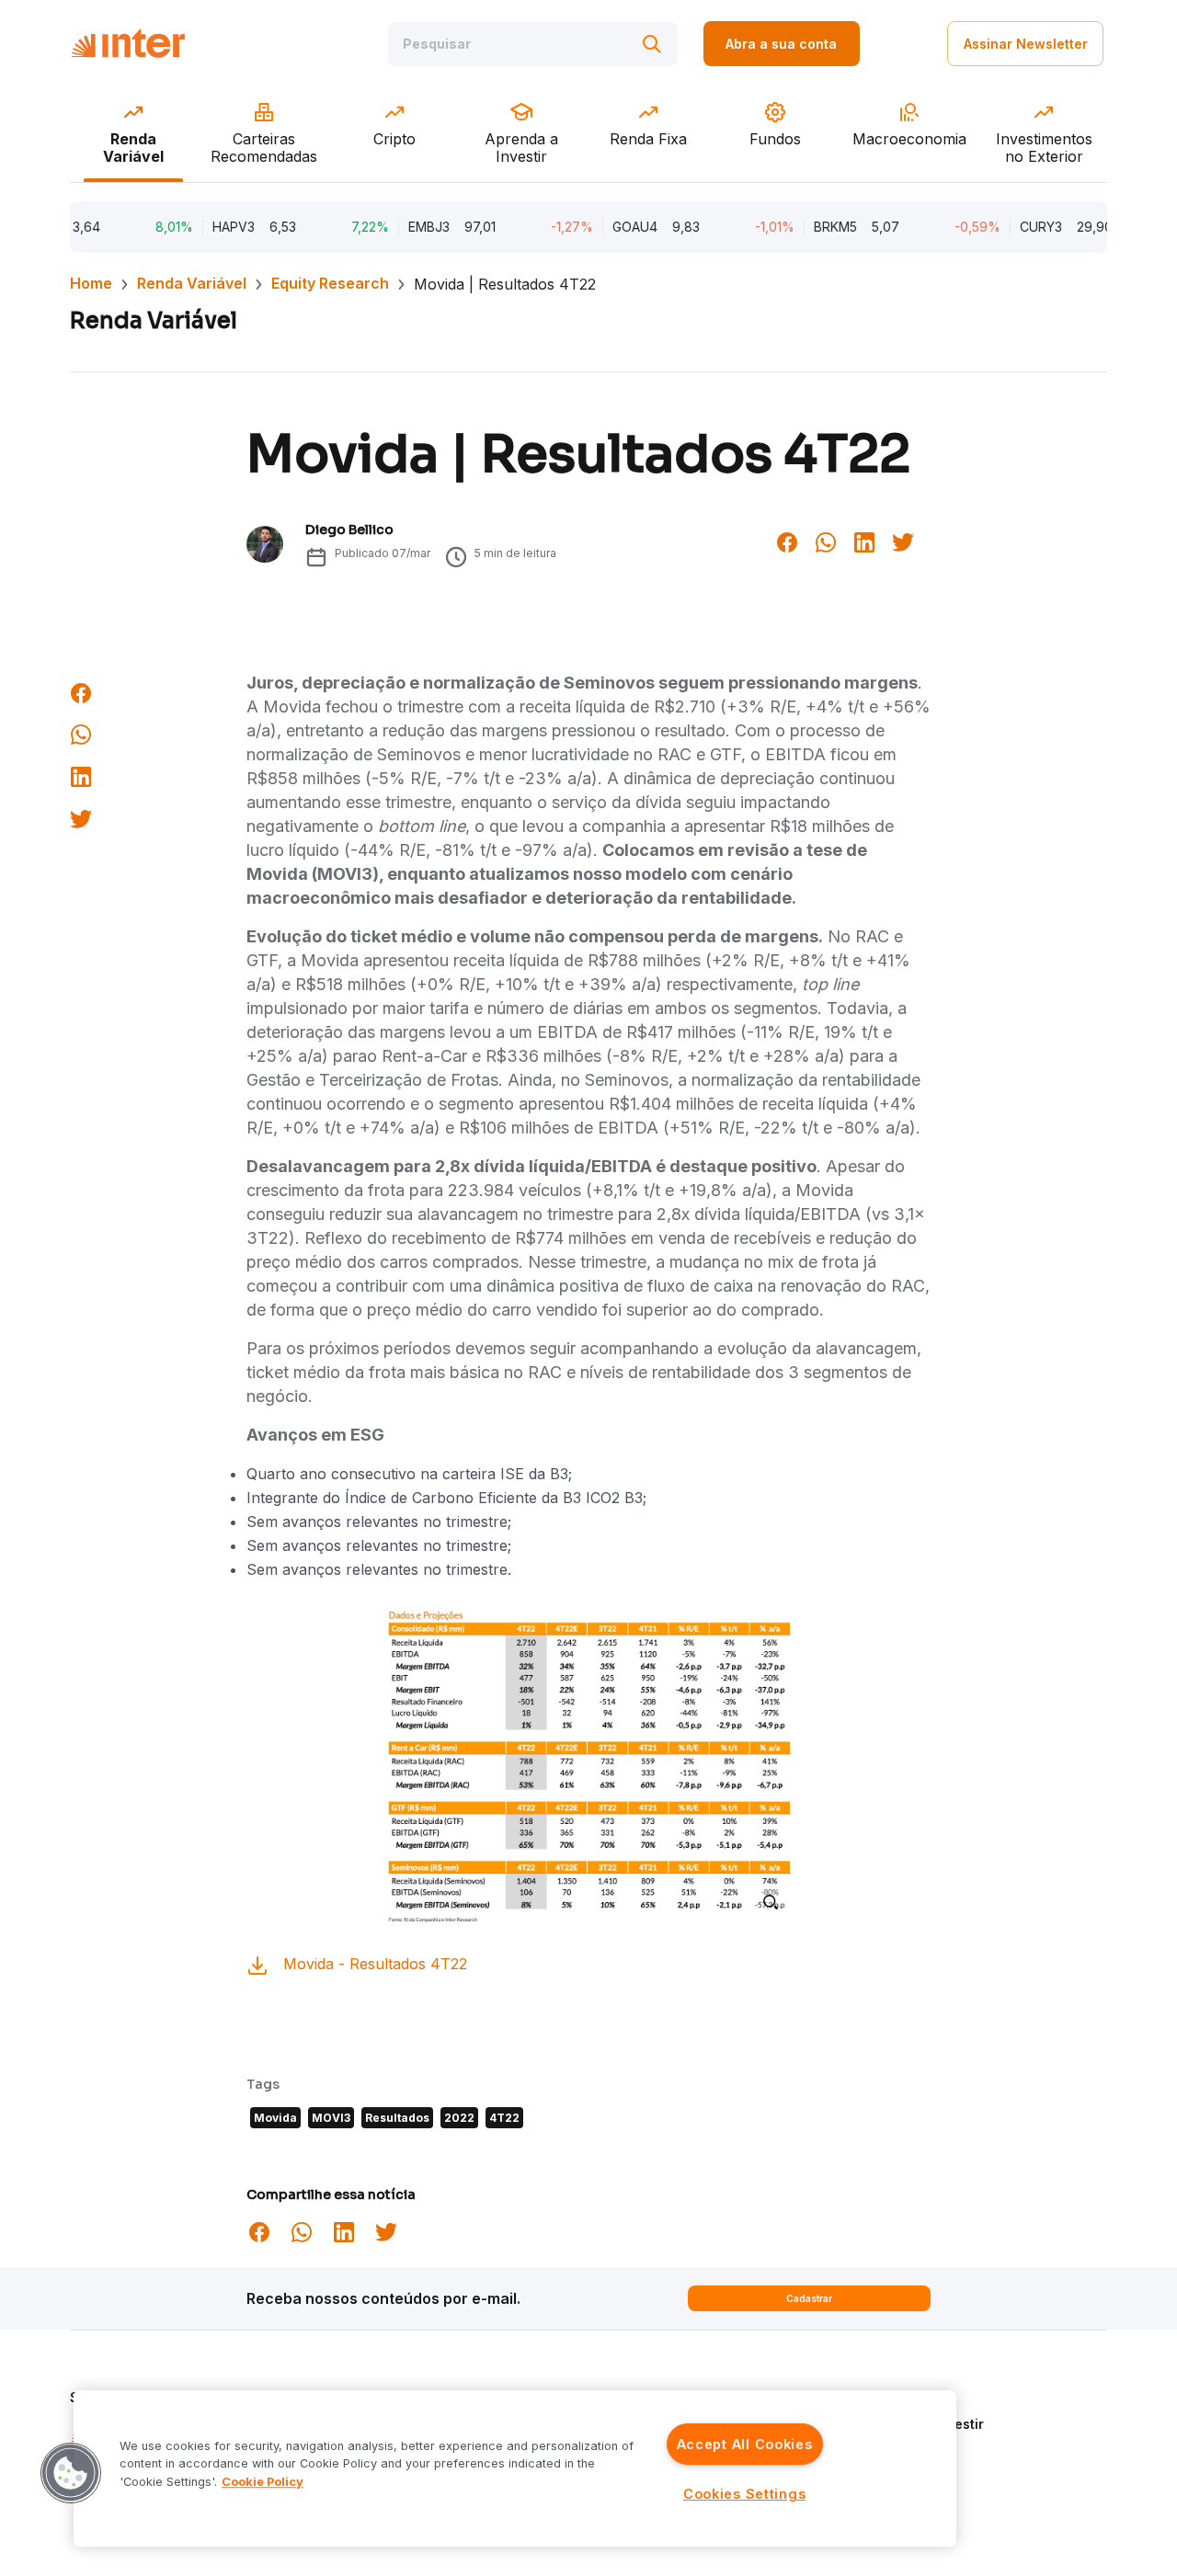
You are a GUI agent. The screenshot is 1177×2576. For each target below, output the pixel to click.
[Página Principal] (128, 44)
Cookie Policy (263, 2482)
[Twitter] (903, 541)
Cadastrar (809, 2298)
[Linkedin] (864, 541)
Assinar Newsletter (1026, 44)
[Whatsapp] (826, 541)
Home (91, 283)
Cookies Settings (745, 2494)
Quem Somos (907, 2397)
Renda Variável (192, 283)
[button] (71, 2473)
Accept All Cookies (745, 2444)
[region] (515, 2468)
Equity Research (330, 283)
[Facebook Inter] (787, 541)
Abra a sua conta (781, 44)
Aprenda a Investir (924, 2424)
